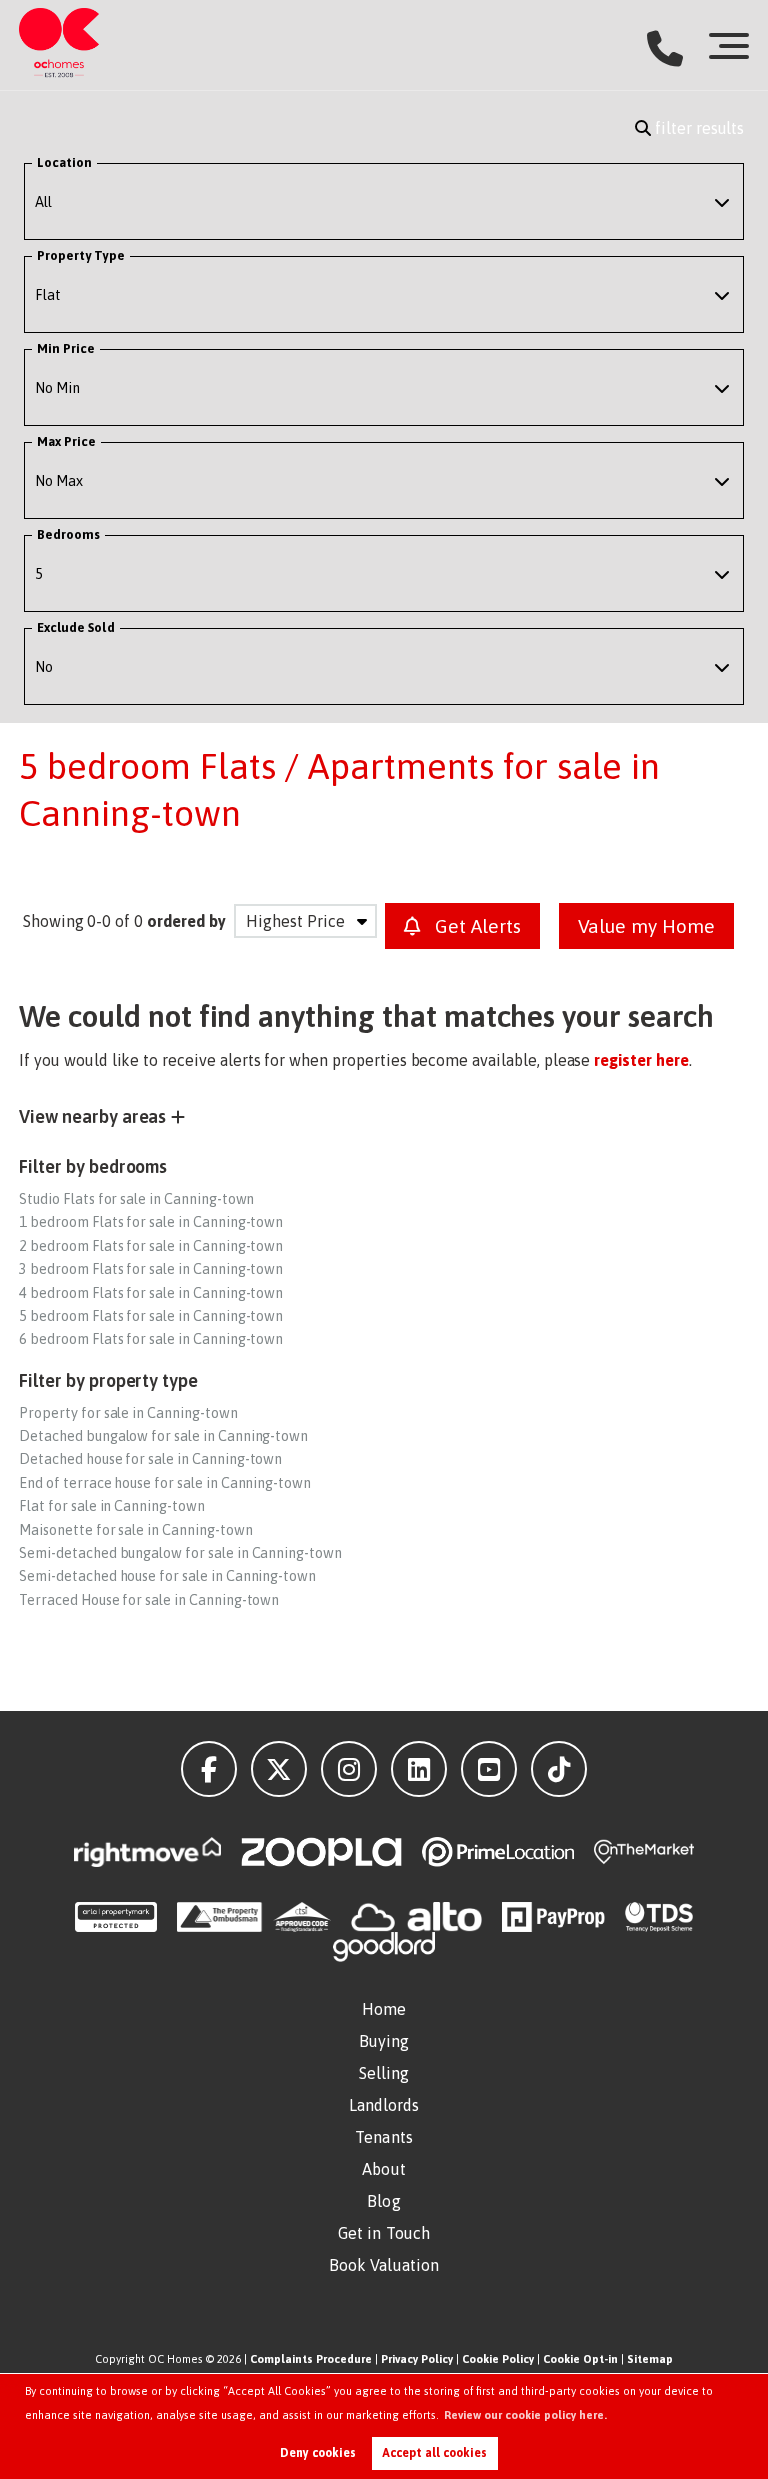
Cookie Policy (498, 2359)
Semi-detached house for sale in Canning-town (167, 1576)
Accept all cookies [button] (434, 2453)
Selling (384, 2073)
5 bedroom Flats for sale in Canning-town (151, 1316)
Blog (383, 2201)
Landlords (384, 2105)
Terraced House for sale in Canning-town (149, 1600)
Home (384, 2009)
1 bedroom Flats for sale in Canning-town (151, 1222)
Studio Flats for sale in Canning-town (136, 1199)
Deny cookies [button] (318, 2453)
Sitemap (650, 2359)
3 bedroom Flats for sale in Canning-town (151, 1269)
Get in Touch (384, 2233)
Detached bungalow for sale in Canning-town (163, 1436)
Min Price (66, 348)
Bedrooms (69, 534)
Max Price (67, 441)
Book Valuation (384, 2265)
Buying (384, 2041)
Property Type (81, 255)
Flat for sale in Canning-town (112, 1506)
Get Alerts (475, 926)
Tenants (384, 2137)
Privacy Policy (417, 2359)
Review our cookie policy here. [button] (525, 2415)
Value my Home (646, 926)
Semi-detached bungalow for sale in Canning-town (180, 1553)
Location (65, 162)
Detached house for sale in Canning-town (150, 1459)
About (384, 2169)
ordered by (186, 921)
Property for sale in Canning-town (128, 1413)
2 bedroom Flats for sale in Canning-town (151, 1246)
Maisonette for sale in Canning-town (135, 1530)
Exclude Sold (76, 627)
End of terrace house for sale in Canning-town (165, 1483)
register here (641, 1060)
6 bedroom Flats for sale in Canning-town (151, 1339)
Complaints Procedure (311, 2359)
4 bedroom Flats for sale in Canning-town (151, 1293)
